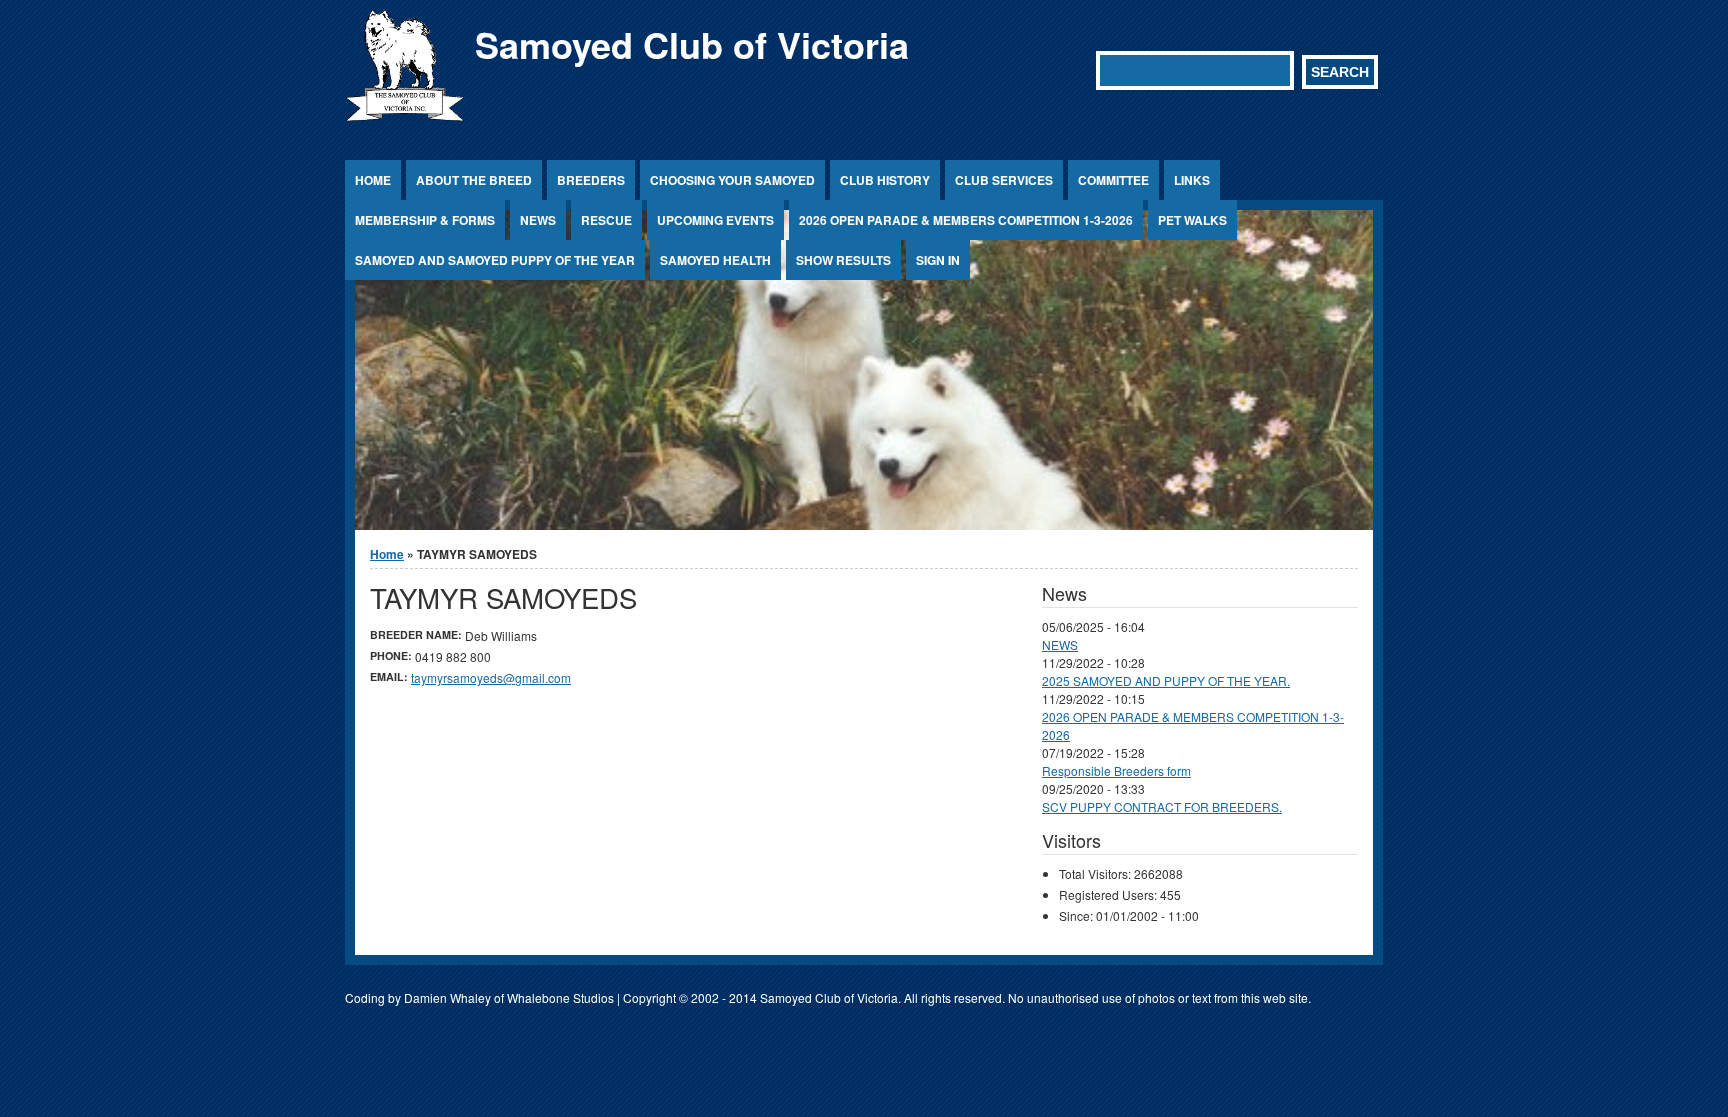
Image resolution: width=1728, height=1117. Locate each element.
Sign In (938, 260)
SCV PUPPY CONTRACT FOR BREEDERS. (1162, 806)
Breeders (591, 180)
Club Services (1004, 180)
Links (1192, 180)
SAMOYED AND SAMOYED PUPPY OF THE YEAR (495, 260)
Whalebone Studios (560, 997)
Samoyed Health (715, 260)
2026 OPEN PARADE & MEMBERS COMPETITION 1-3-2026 (966, 220)
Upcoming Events (715, 220)
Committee (1113, 180)
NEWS (1060, 644)
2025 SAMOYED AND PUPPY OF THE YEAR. (1166, 680)
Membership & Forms (425, 220)
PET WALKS (1192, 220)
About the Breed (474, 180)
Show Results (843, 260)
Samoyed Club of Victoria (692, 44)
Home (373, 180)
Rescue (606, 220)
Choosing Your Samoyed (732, 180)
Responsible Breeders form (1116, 770)
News (538, 220)
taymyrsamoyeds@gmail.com (491, 677)
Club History (885, 180)
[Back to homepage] (405, 115)
